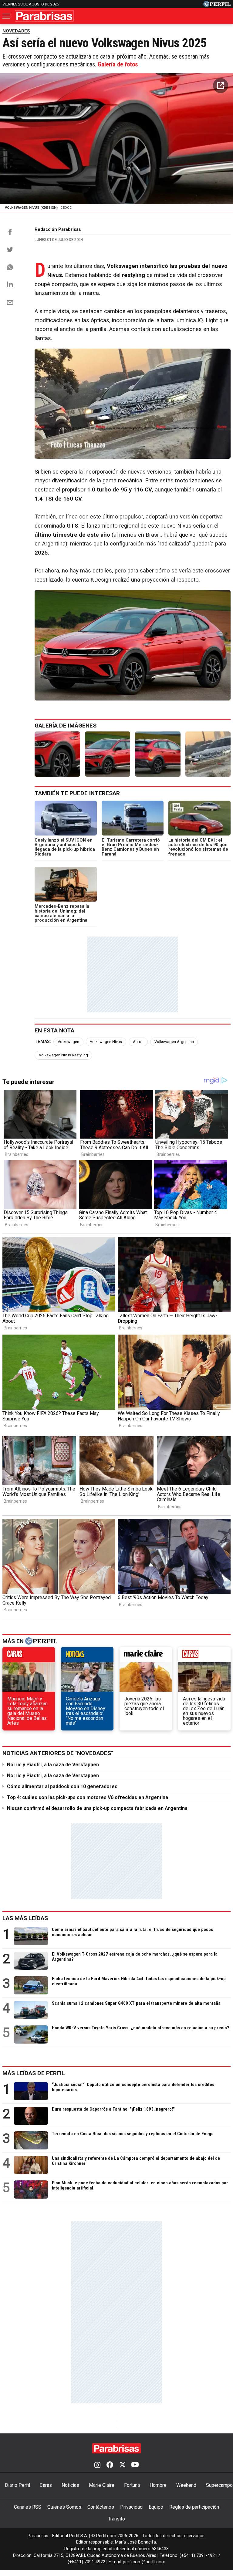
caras (29, 1656)
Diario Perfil (17, 2485)
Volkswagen (68, 1042)
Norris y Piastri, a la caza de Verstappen (53, 1765)
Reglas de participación (194, 2507)
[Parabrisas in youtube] (135, 2465)
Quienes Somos (64, 2507)
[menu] (7, 16)
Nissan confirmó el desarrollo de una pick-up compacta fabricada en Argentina (97, 1808)
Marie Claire (102, 2485)
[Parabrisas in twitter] (122, 2465)
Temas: (43, 1042)
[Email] (10, 302)
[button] (221, 86)
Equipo (156, 2507)
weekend (204, 1656)
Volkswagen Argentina (174, 1042)
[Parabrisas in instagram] (97, 2465)
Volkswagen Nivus (106, 1042)
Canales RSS (28, 2507)
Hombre (158, 2485)
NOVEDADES (16, 31)
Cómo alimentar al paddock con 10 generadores (62, 1786)
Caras (46, 2485)
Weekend (186, 2485)
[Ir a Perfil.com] (217, 5)
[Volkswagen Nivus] (208, 754)
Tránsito (116, 2519)
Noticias (70, 2485)
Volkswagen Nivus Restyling (63, 1055)
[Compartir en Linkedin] (10, 284)
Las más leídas (25, 1918)
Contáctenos (101, 2507)
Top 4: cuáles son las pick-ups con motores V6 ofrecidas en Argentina (88, 1797)
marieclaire (146, 1656)
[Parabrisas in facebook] (110, 2465)
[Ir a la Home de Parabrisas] (44, 16)
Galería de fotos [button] (118, 64)
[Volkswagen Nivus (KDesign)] (57, 754)
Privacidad (131, 2507)
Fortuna (132, 2485)
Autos (138, 1042)
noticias (87, 1656)
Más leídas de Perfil (34, 2073)
